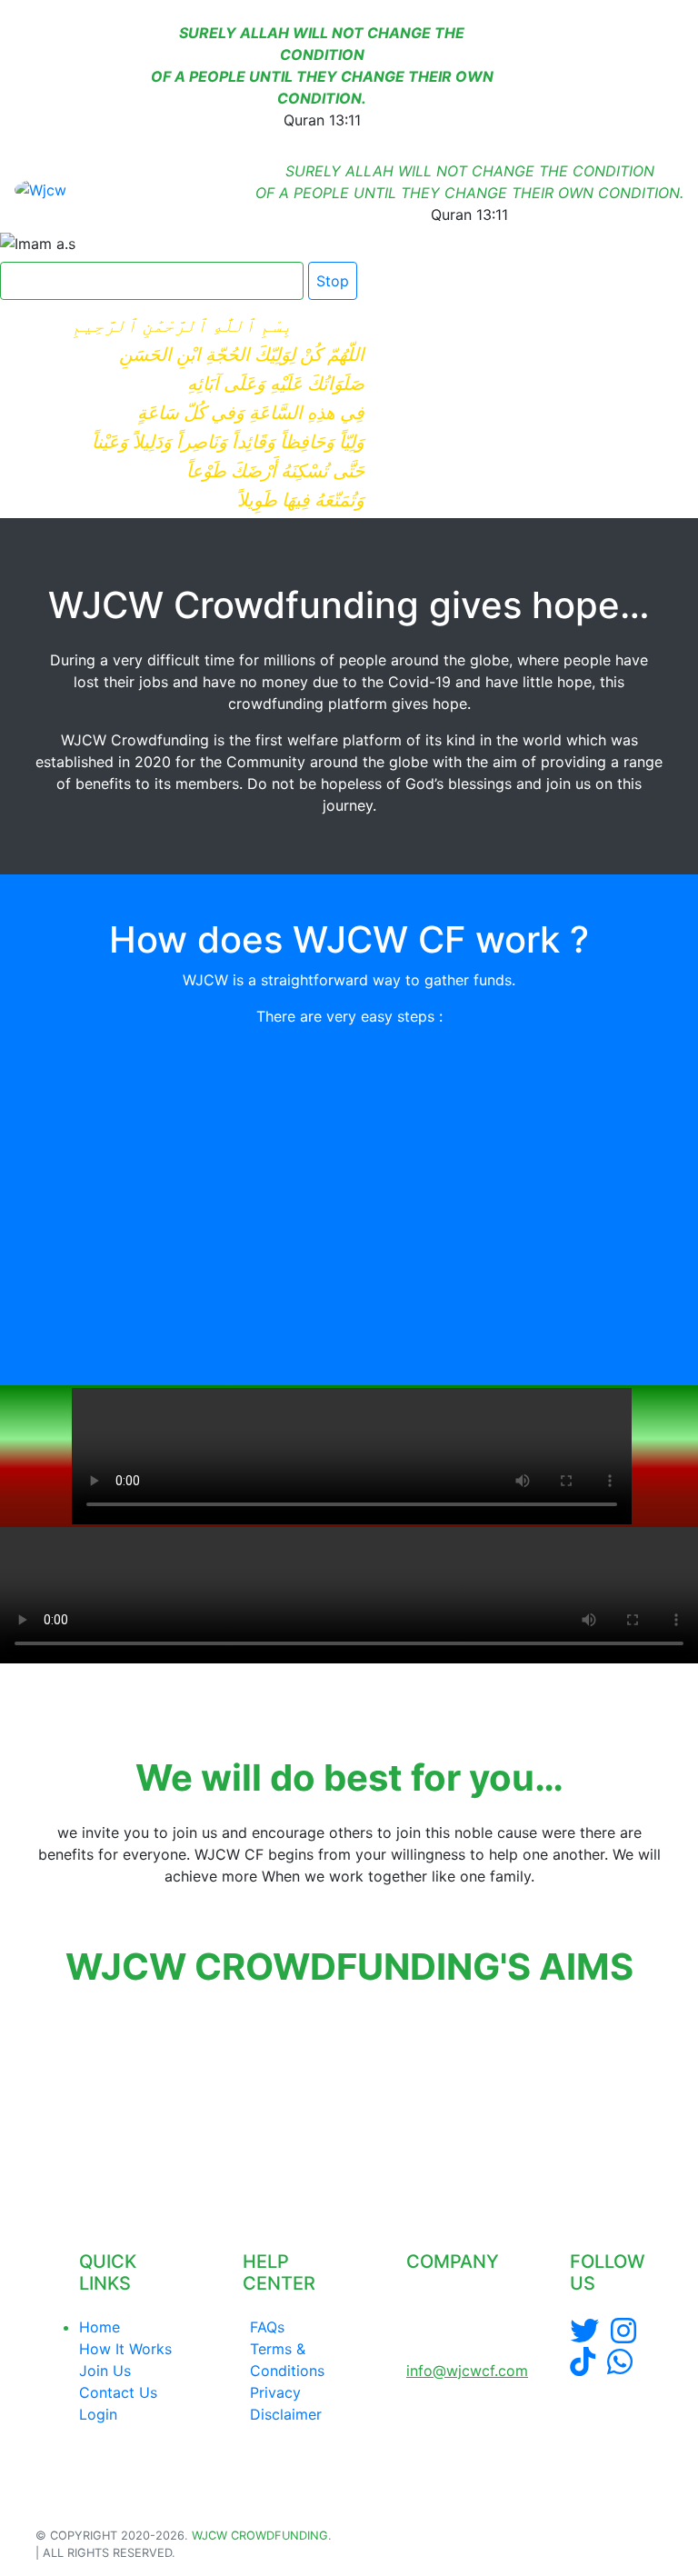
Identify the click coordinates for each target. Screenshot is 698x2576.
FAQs (267, 2327)
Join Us (105, 2371)
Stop (333, 281)
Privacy (275, 2392)
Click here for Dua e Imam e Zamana (145, 281)
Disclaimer (286, 2414)
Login (98, 2414)
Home (100, 2327)
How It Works (125, 2349)
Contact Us (118, 2392)
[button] (38, 2094)
